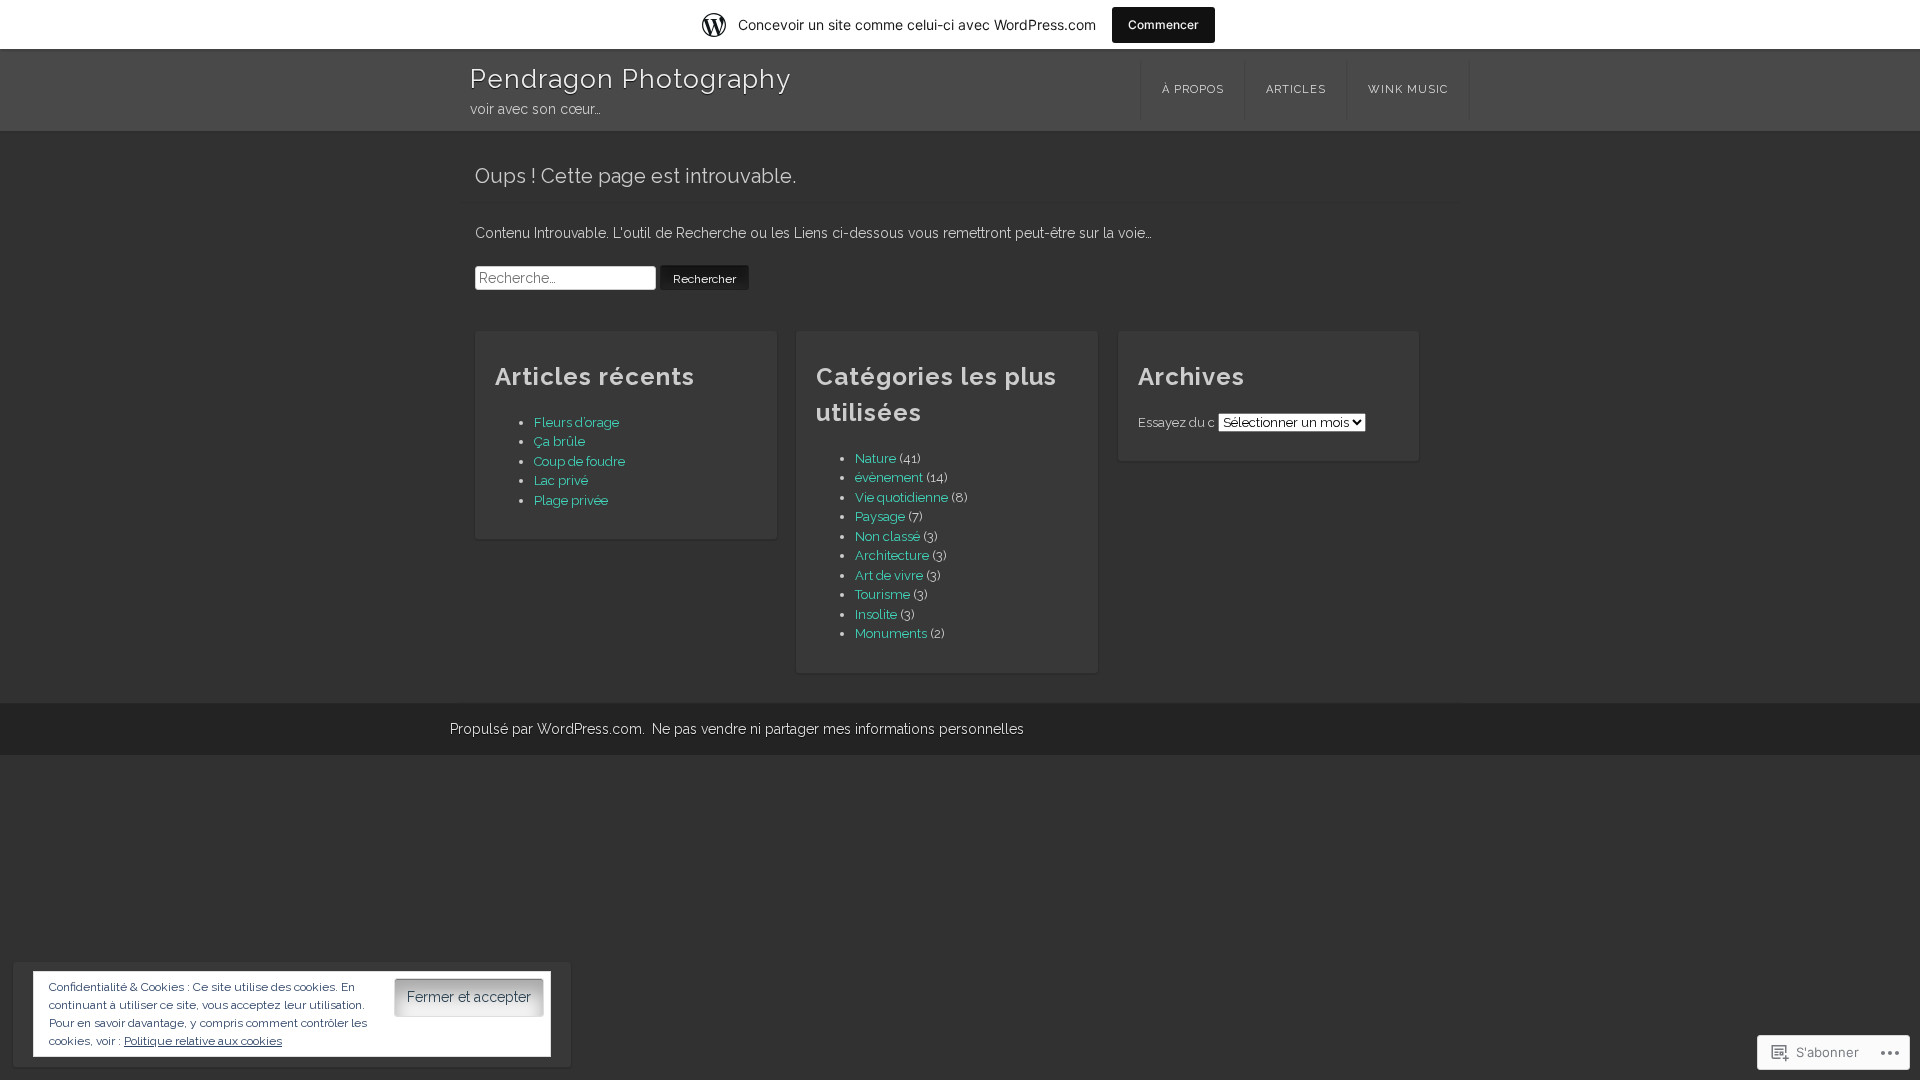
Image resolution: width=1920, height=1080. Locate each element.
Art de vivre (889, 575)
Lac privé (561, 480)
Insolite (876, 614)
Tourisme (882, 594)
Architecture (892, 555)
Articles (1296, 89)
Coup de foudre (579, 461)
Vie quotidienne (901, 497)
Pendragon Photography (630, 79)
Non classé (887, 536)
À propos (1193, 89)
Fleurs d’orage (576, 422)
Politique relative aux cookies (203, 1041)
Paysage (880, 516)
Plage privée (571, 500)
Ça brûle (559, 441)
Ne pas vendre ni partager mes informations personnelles (838, 729)
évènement (889, 477)
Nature (875, 458)
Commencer (1163, 24)
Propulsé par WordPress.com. (547, 729)
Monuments (891, 633)
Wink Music (1408, 89)
